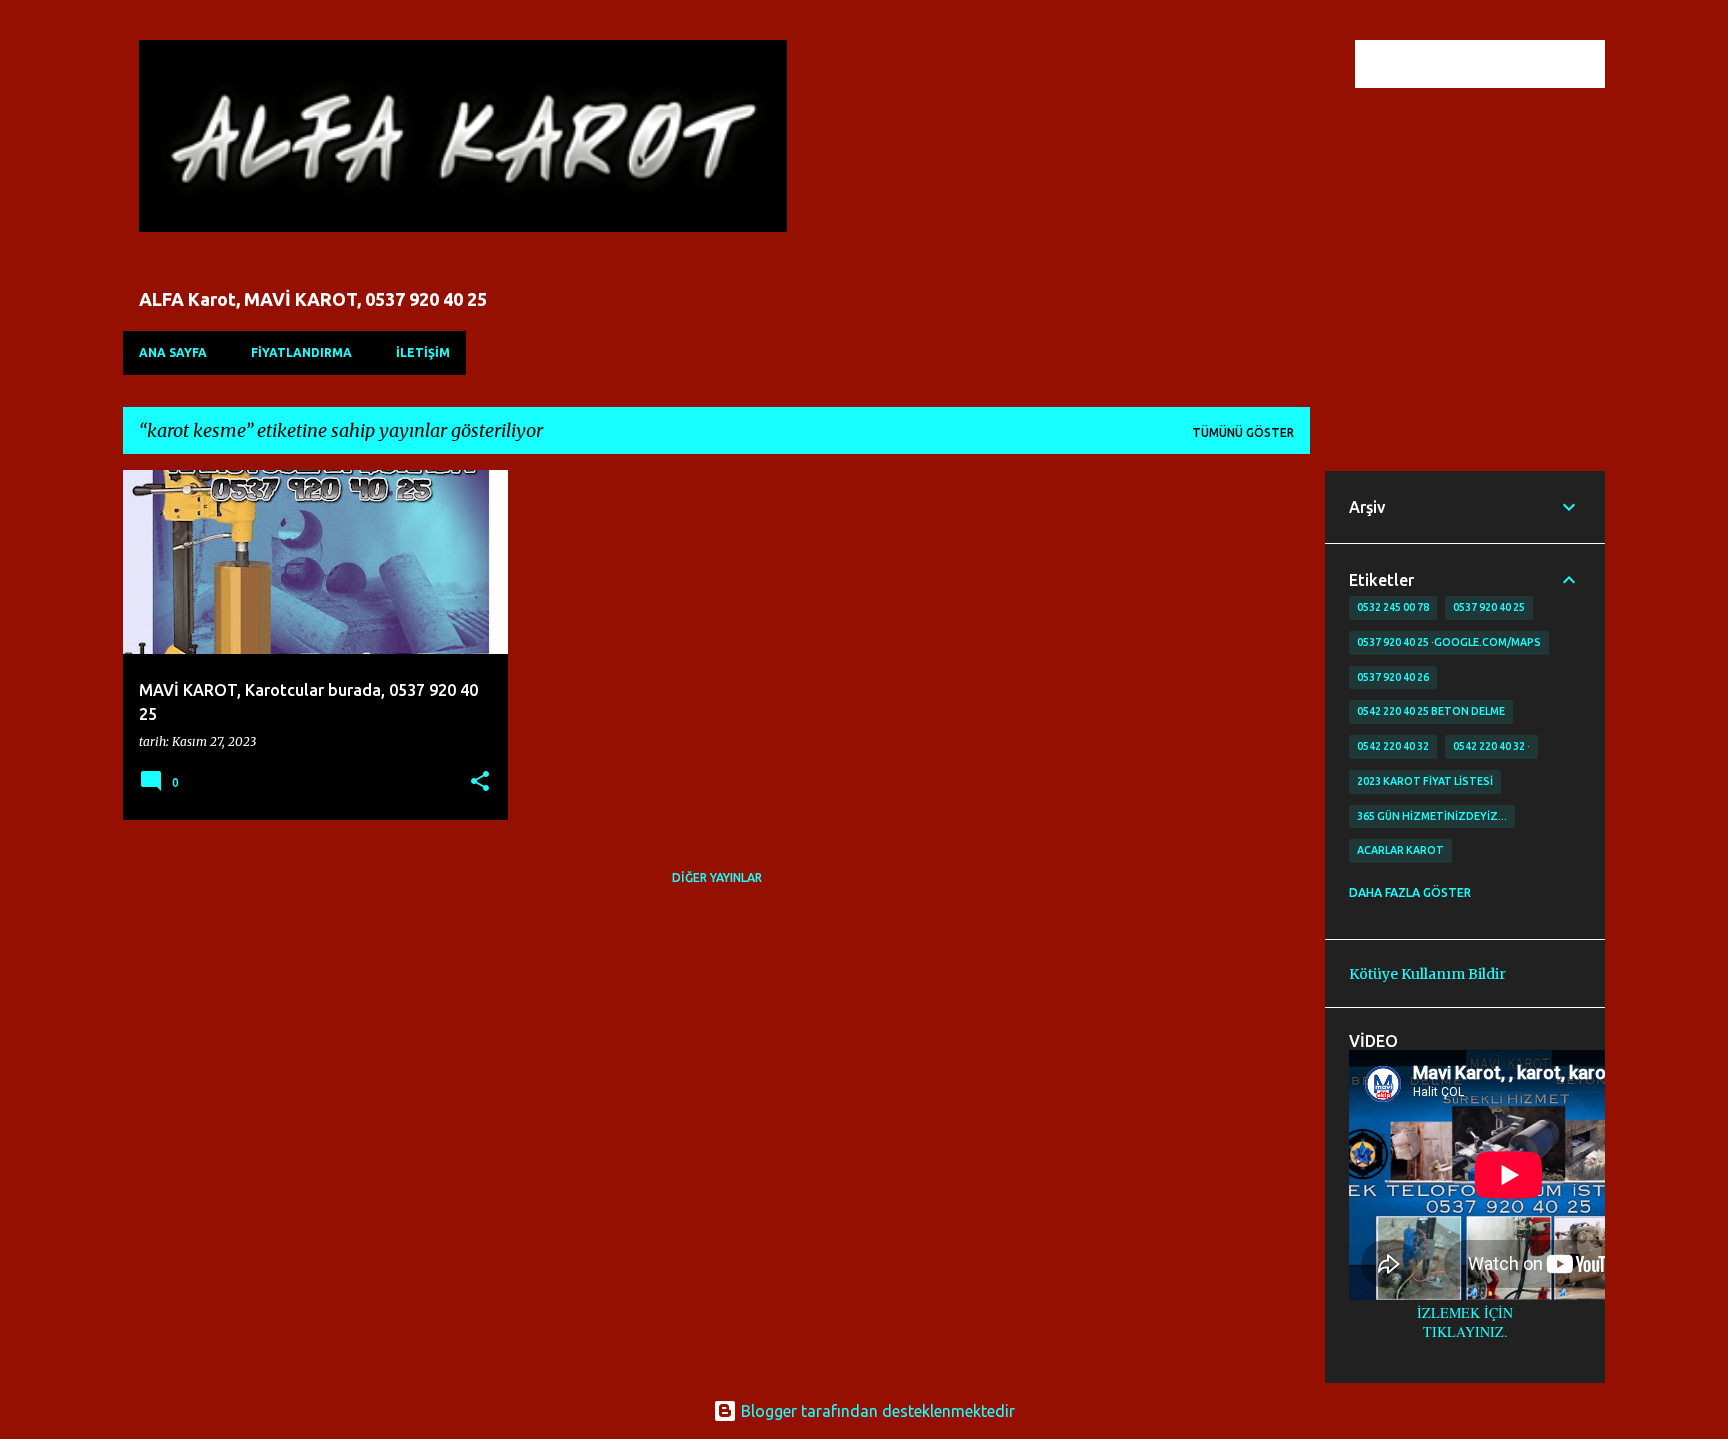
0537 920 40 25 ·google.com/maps (1449, 642)
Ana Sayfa (173, 352)
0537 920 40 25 (1489, 607)
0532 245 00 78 (1393, 607)
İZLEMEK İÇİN (1465, 1312)
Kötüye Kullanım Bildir (1427, 974)
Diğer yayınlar (717, 877)
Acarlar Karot (1400, 850)
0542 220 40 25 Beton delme (1431, 711)
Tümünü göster (1243, 432)
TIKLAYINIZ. (1465, 1331)
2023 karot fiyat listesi (1425, 781)
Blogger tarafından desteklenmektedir (876, 1411)
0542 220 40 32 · (1491, 746)
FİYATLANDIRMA (301, 352)
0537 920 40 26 (1393, 677)
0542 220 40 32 (1393, 746)
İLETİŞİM (423, 352)
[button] (480, 782)
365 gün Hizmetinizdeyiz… (1432, 816)
